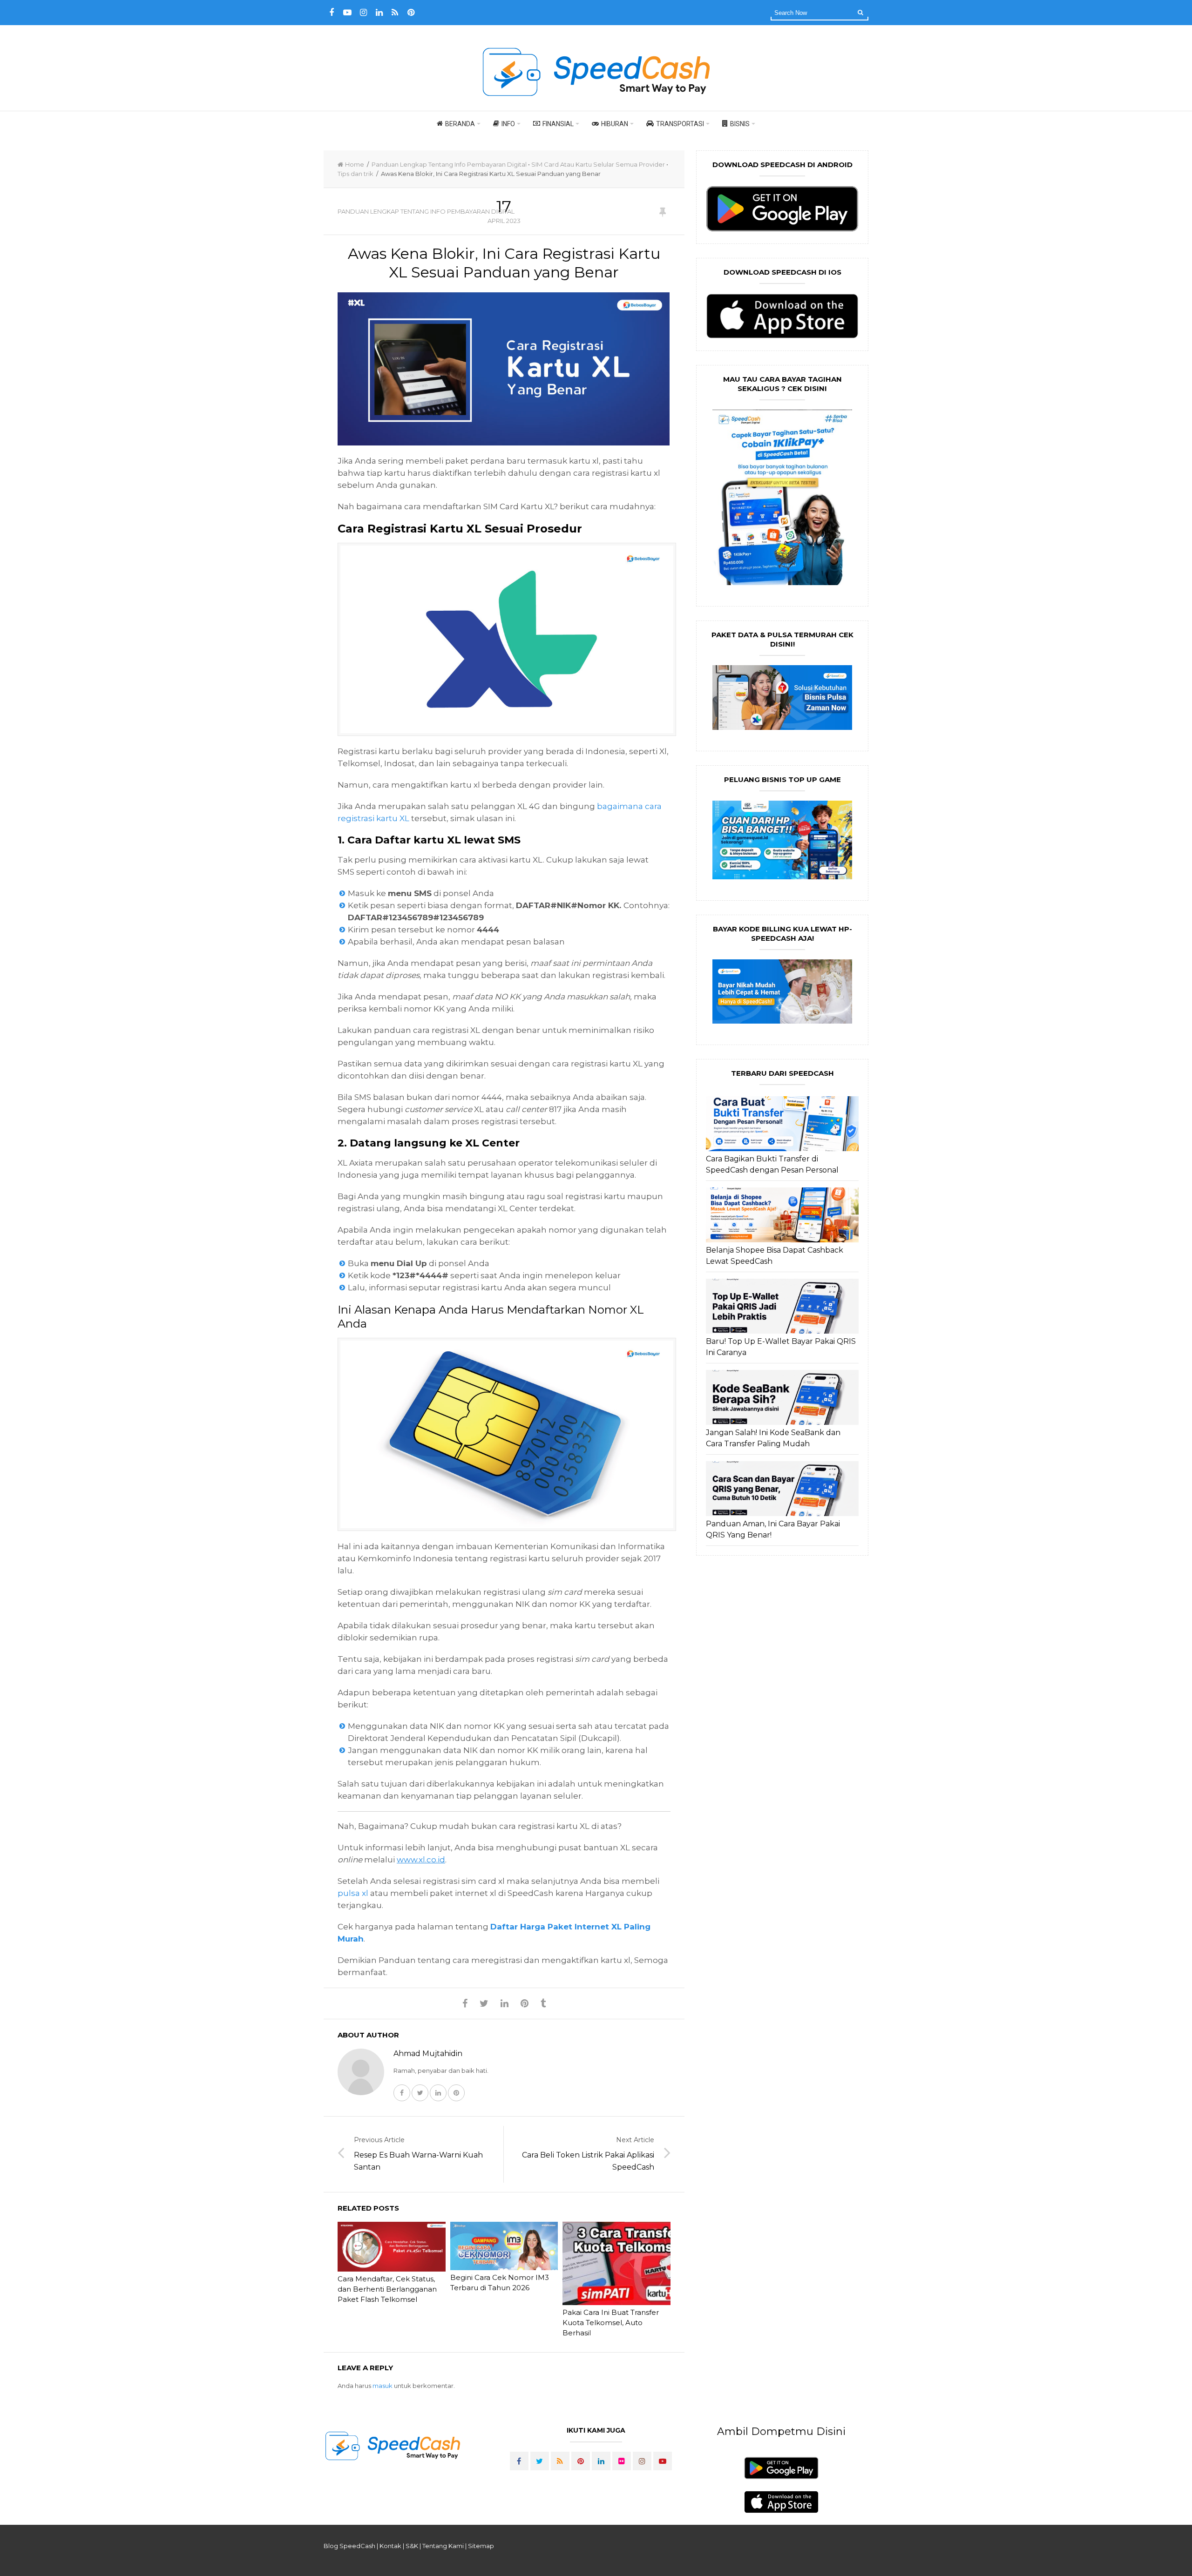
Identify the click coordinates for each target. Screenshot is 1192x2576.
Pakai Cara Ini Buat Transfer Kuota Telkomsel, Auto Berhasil (611, 2323)
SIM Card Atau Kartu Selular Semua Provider (598, 164)
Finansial (558, 124)
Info (508, 124)
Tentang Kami (443, 2546)
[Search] (860, 12)
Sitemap (481, 2546)
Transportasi (680, 124)
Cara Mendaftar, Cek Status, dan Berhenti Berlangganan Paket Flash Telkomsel (387, 2289)
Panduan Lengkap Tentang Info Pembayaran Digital (449, 164)
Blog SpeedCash (349, 2546)
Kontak (390, 2546)
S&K (412, 2546)
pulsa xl (353, 1893)
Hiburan (615, 124)
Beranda (460, 124)
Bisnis (740, 124)
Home (355, 164)
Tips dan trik (356, 174)
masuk (383, 2386)
